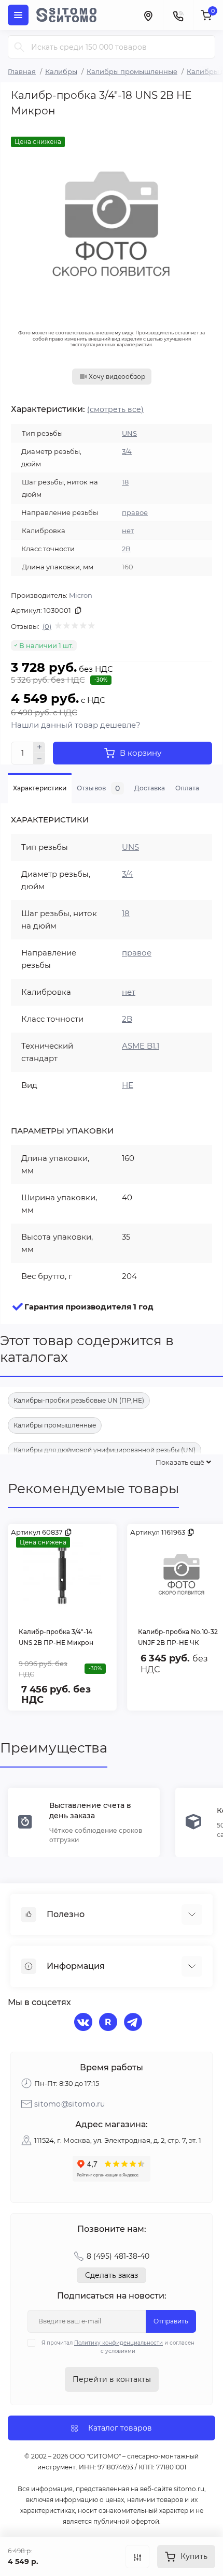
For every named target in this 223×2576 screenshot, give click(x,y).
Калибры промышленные (132, 71)
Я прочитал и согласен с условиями (118, 2347)
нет (128, 531)
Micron (81, 595)
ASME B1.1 (141, 1046)
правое (135, 512)
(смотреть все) (115, 409)
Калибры (61, 71)
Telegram (134, 2023)
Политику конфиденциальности (119, 2343)
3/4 (127, 451)
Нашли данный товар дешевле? (76, 725)
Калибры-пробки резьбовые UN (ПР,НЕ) (79, 1400)
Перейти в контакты (112, 2379)
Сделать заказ (112, 2275)
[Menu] (18, 15)
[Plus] (39, 747)
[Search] (19, 47)
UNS (129, 433)
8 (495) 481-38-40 (118, 2256)
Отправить (171, 2321)
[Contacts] (178, 15)
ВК (85, 2023)
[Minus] (39, 759)
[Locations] (148, 15)
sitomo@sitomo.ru (70, 2104)
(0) (47, 626)
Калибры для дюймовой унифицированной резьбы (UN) (104, 1450)
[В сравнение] (137, 2557)
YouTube (109, 2023)
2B (126, 549)
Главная (22, 71)
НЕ (128, 1085)
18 (125, 482)
